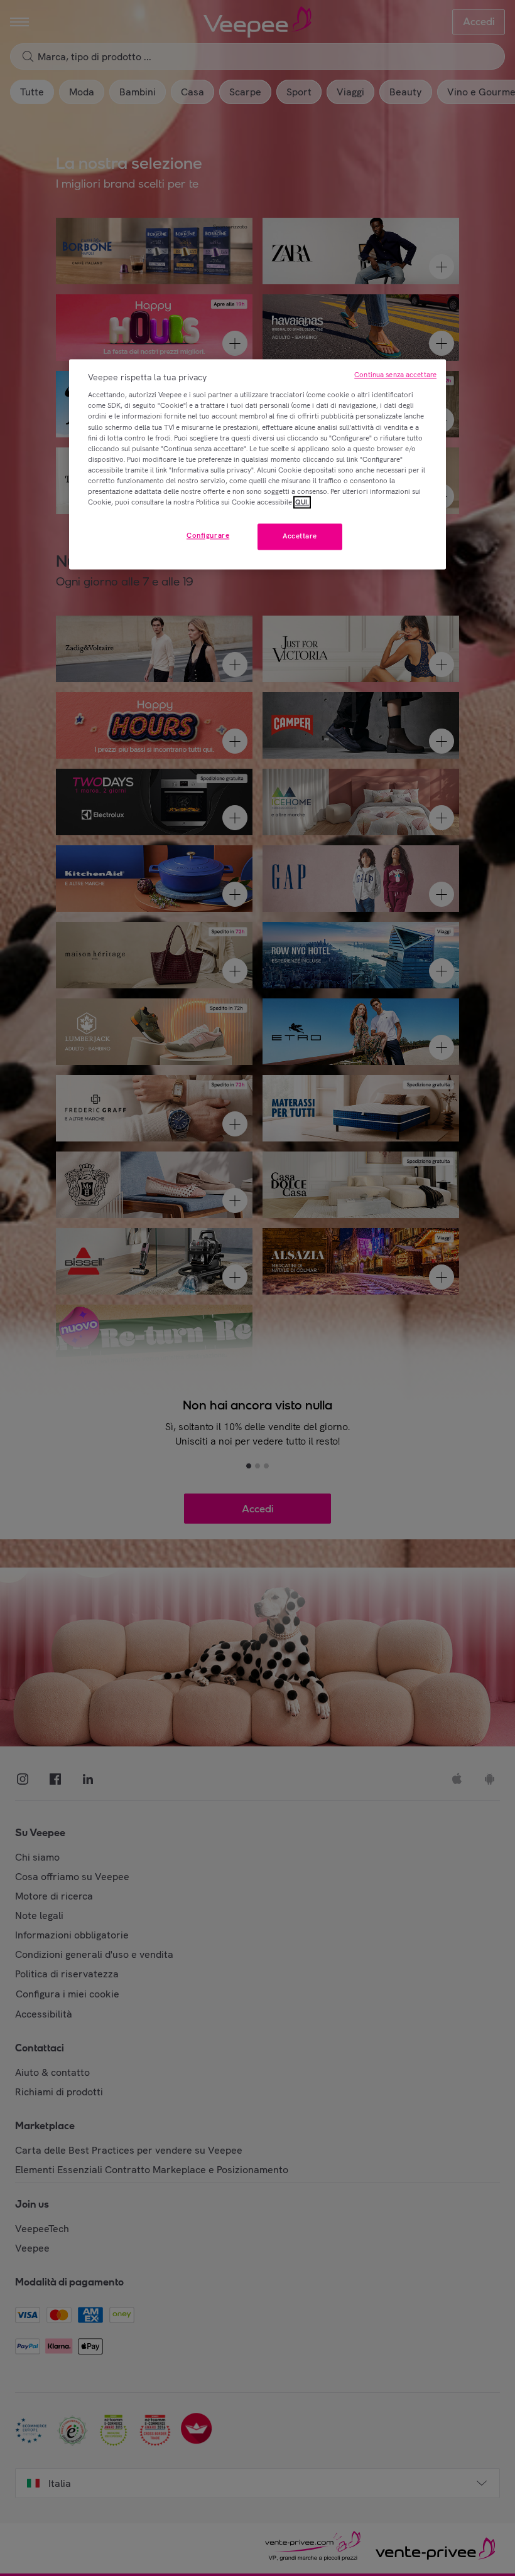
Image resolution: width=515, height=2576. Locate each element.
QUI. (302, 502)
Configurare (208, 535)
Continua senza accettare (395, 375)
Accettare (300, 536)
